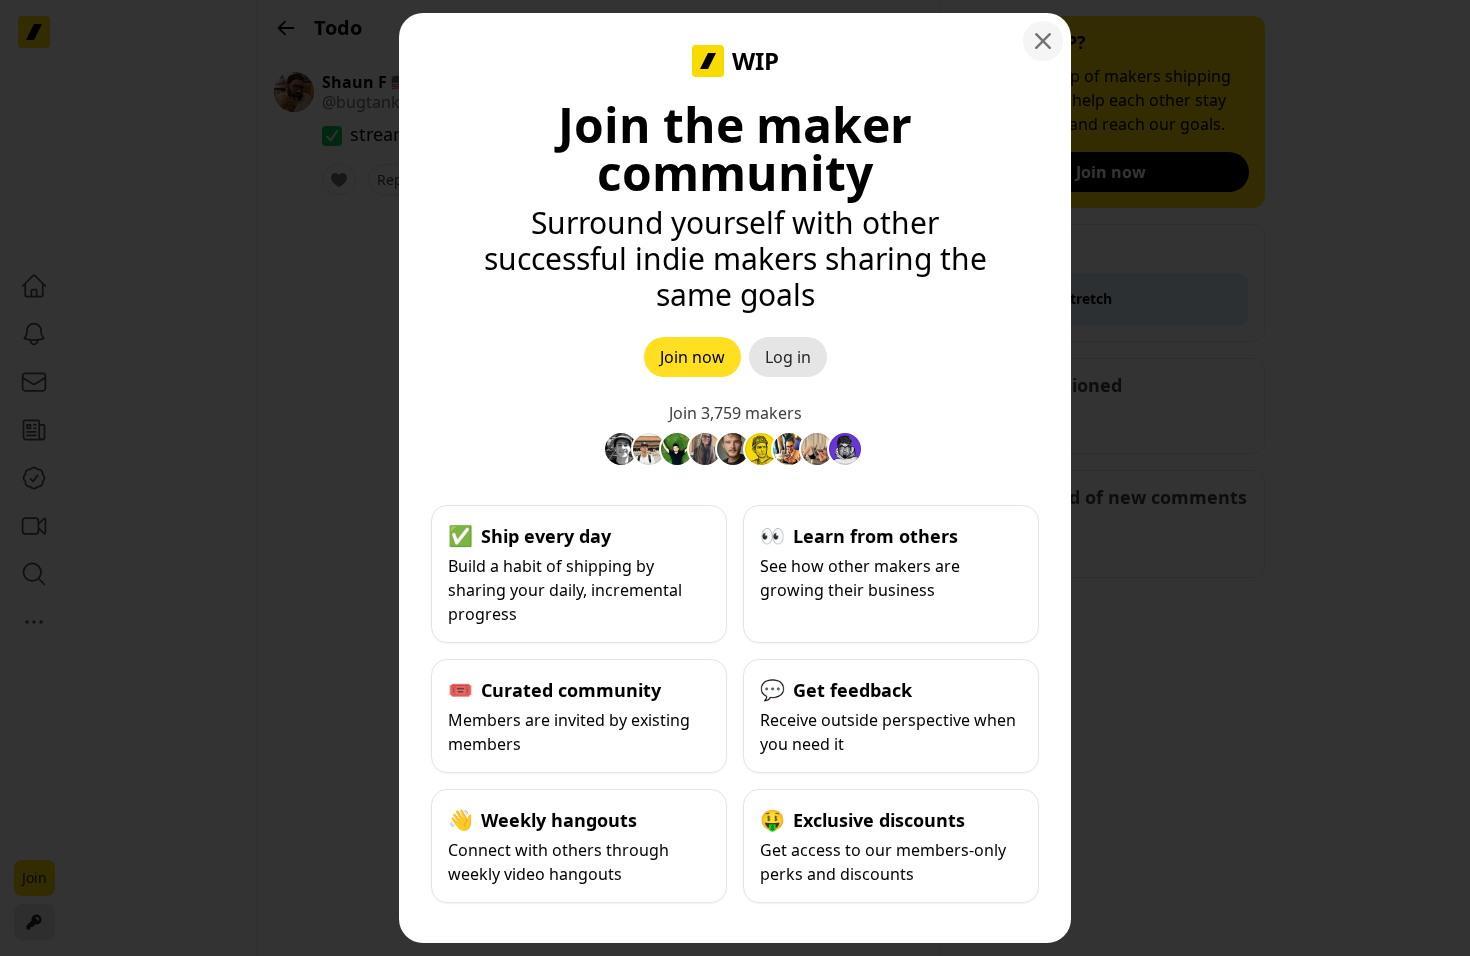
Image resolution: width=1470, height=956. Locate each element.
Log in (788, 357)
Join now (692, 357)
